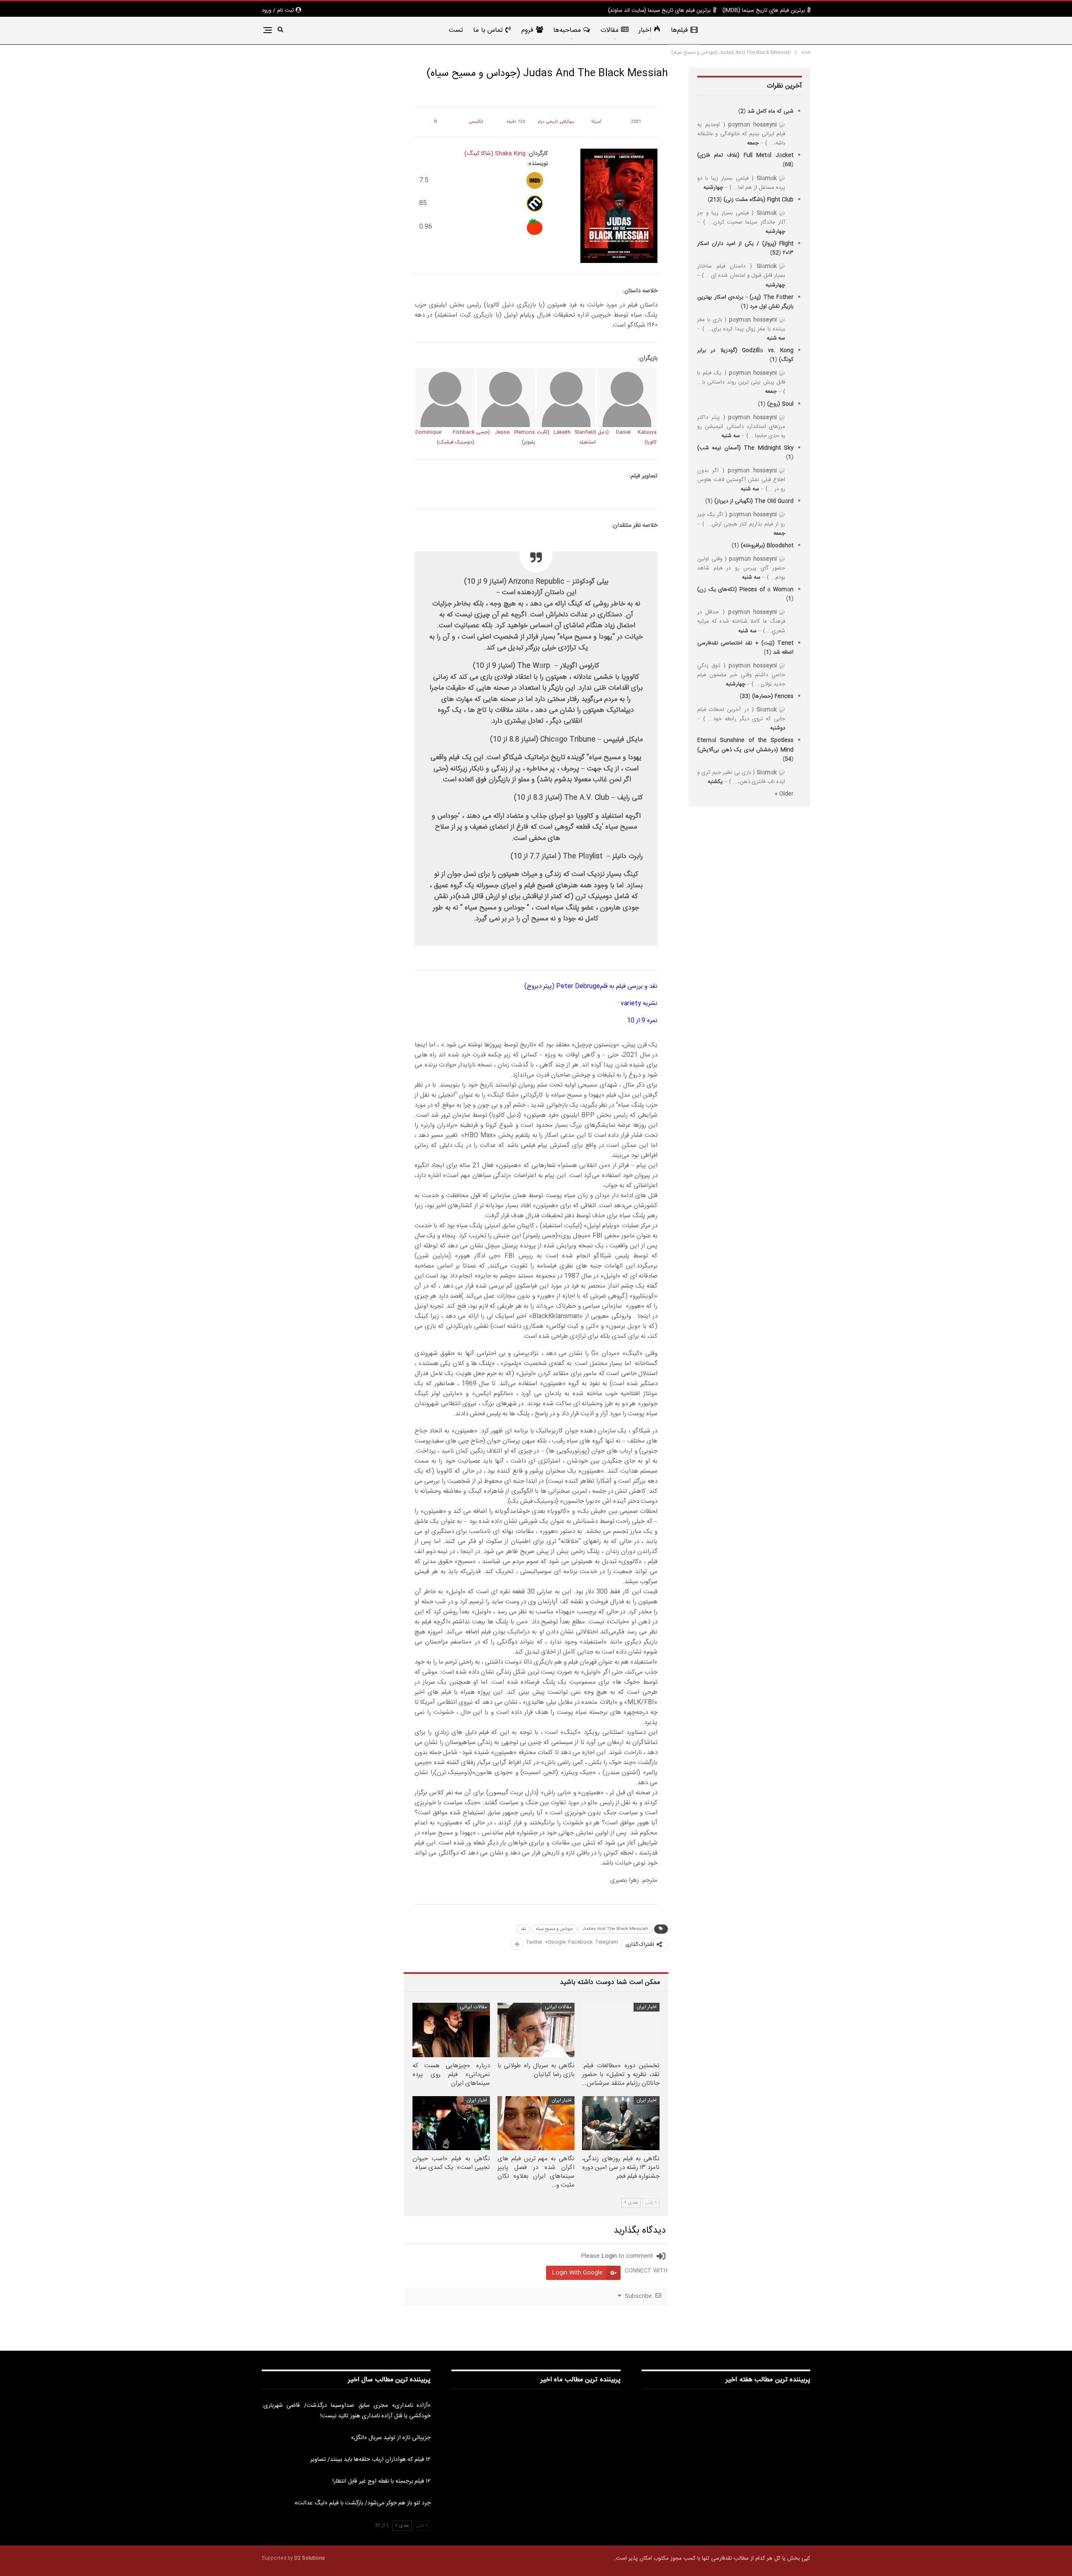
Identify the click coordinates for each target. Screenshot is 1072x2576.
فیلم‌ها (679, 30)
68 (788, 165)
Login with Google (577, 2273)
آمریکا (596, 122)
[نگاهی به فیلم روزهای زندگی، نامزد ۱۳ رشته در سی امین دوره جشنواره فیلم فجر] (621, 2123)
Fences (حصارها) (773, 696)
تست (456, 30)
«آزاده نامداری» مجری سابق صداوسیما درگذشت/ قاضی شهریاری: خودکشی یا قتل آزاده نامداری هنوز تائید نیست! (346, 2411)
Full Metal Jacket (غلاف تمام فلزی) (745, 155)
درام (541, 122)
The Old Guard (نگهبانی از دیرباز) (754, 501)
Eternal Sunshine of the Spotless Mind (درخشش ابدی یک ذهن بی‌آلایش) (745, 745)
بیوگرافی (567, 122)
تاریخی (552, 122)
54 (788, 759)
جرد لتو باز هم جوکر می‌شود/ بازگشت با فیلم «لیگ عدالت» (362, 2503)
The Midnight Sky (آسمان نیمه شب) (745, 448)
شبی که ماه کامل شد (770, 111)
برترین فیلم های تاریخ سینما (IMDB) (764, 10)
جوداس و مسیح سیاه (554, 1929)
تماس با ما (488, 30)
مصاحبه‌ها (567, 30)
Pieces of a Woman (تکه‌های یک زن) (745, 590)
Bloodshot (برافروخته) (767, 546)
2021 (636, 122)
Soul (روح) (780, 404)
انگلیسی (476, 122)
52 (776, 253)
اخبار (645, 30)
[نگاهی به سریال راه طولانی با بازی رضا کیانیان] (536, 2030)
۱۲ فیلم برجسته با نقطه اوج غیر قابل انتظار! (381, 2481)
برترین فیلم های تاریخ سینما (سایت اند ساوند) (659, 10)
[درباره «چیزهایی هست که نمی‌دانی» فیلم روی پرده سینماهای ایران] (451, 2030)
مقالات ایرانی (558, 2007)
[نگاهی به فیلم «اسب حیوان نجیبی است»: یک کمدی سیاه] (451, 2123)
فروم (527, 30)
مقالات (609, 30)
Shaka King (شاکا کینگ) (495, 154)
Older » (784, 794)
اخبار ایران (647, 2007)
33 (745, 696)
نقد (523, 1929)
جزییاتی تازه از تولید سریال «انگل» (391, 2438)
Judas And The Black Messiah (615, 1929)
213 (715, 200)
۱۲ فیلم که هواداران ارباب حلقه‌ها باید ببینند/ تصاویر (370, 2460)
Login (609, 2256)
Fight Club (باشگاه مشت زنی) (759, 200)
